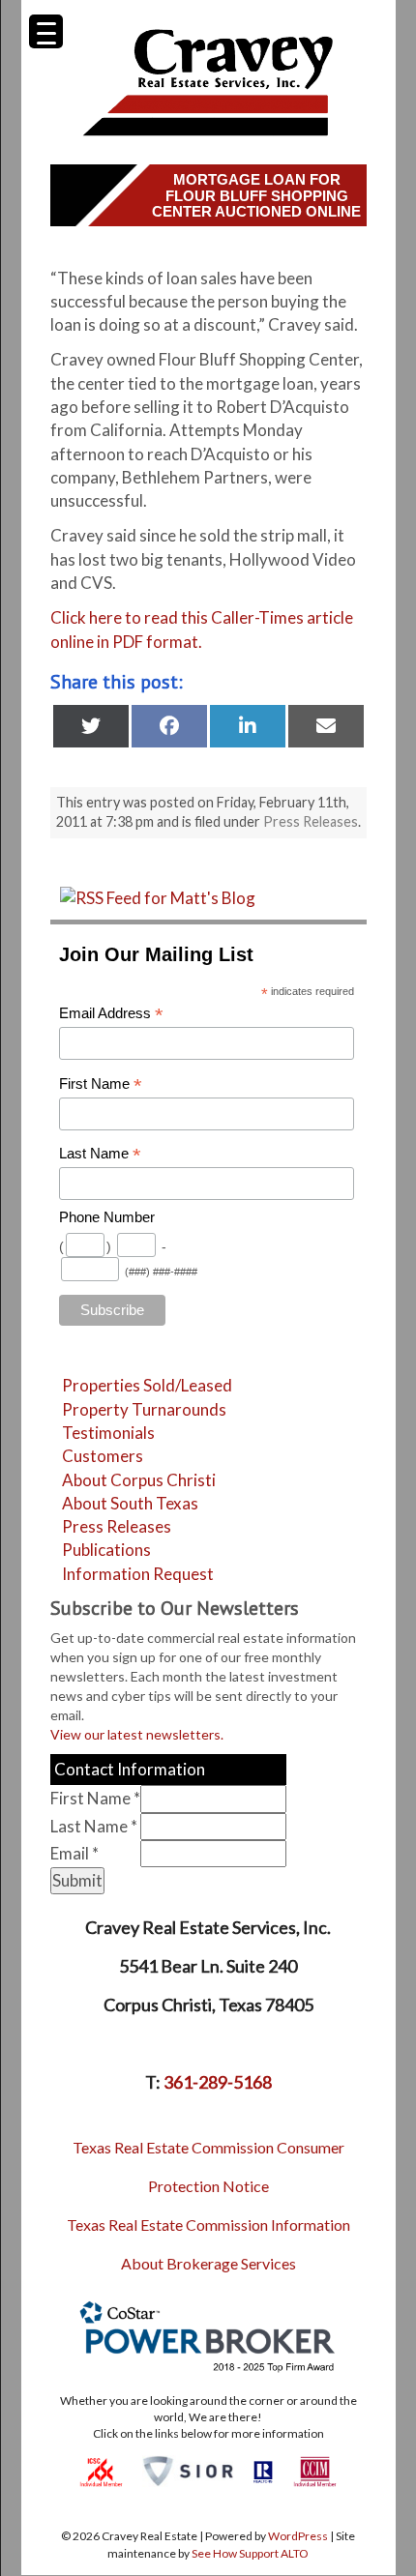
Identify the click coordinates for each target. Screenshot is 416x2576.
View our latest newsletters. (137, 1734)
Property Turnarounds (144, 1409)
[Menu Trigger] (46, 31)
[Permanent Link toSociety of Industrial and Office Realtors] (188, 2470)
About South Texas (130, 1503)
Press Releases (311, 821)
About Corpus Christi (139, 1480)
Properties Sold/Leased (147, 1385)
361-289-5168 (218, 2082)
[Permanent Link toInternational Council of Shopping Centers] (101, 2470)
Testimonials (108, 1433)
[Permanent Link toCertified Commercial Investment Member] (315, 2470)
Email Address (111, 1014)
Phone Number (107, 1217)
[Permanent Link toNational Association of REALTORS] (263, 2470)
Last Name (100, 1154)
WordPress (298, 2536)
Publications (106, 1550)
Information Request (138, 1574)
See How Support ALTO (250, 2553)
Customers (103, 1456)
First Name (101, 1084)
